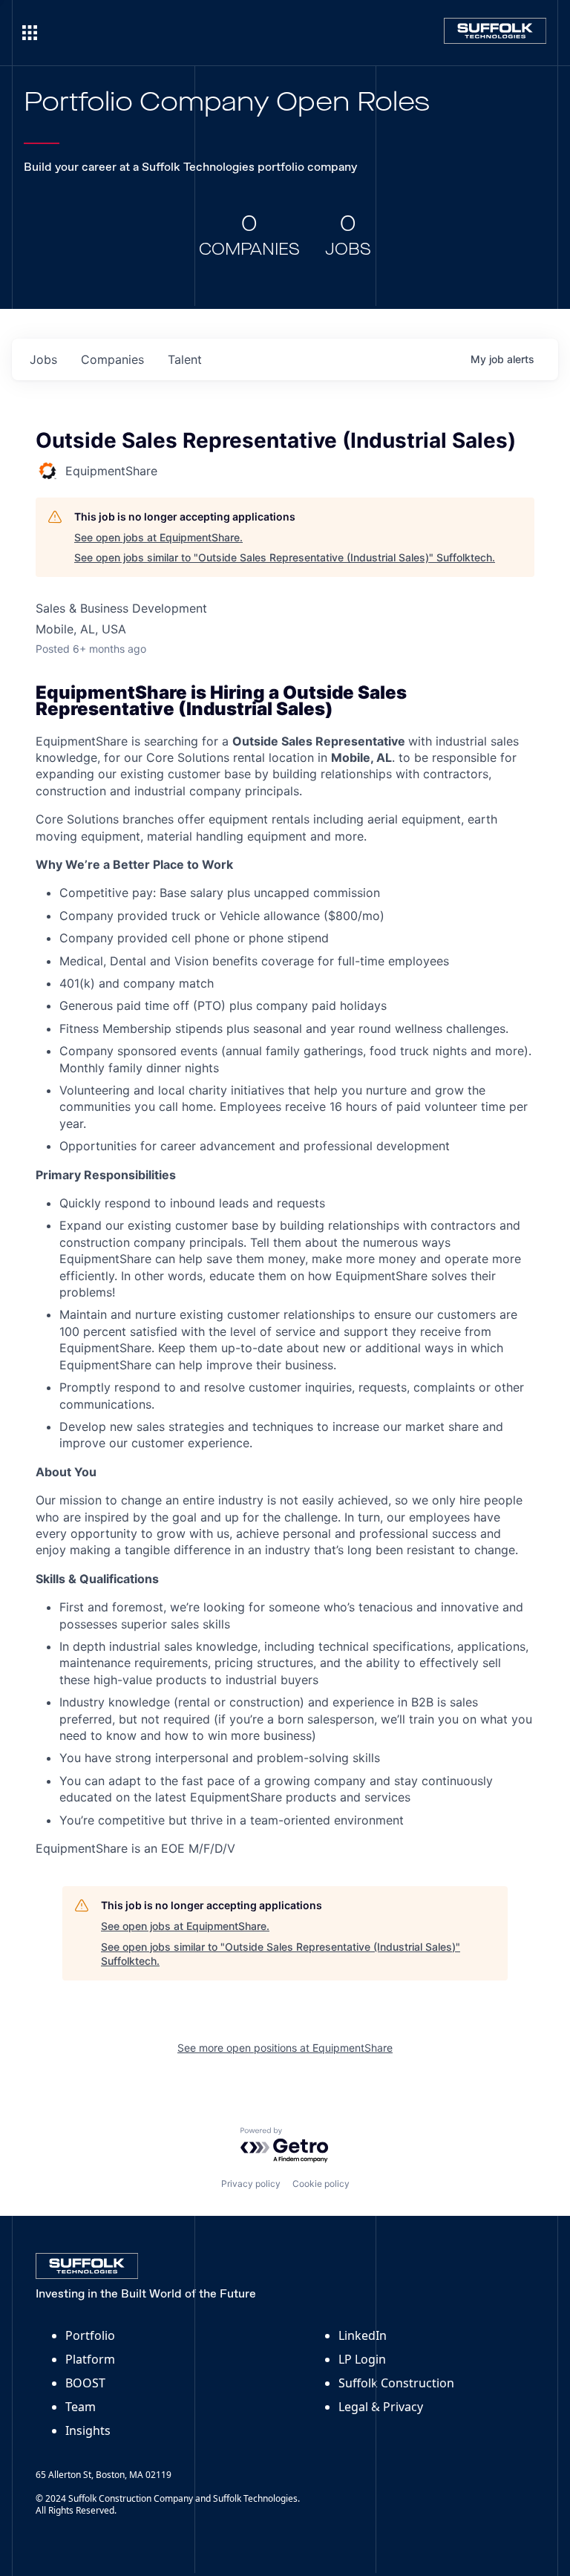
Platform (90, 2359)
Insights (88, 2430)
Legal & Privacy (381, 2407)
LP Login (362, 2359)
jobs (43, 359)
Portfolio (90, 2335)
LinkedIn (363, 2335)
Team (81, 2407)
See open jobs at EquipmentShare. (158, 537)
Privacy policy (251, 2184)
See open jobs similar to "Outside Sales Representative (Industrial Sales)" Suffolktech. (285, 557)
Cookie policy (321, 2184)
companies (112, 359)
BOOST (85, 2383)
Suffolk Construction (396, 2383)
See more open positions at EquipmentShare (285, 2048)
